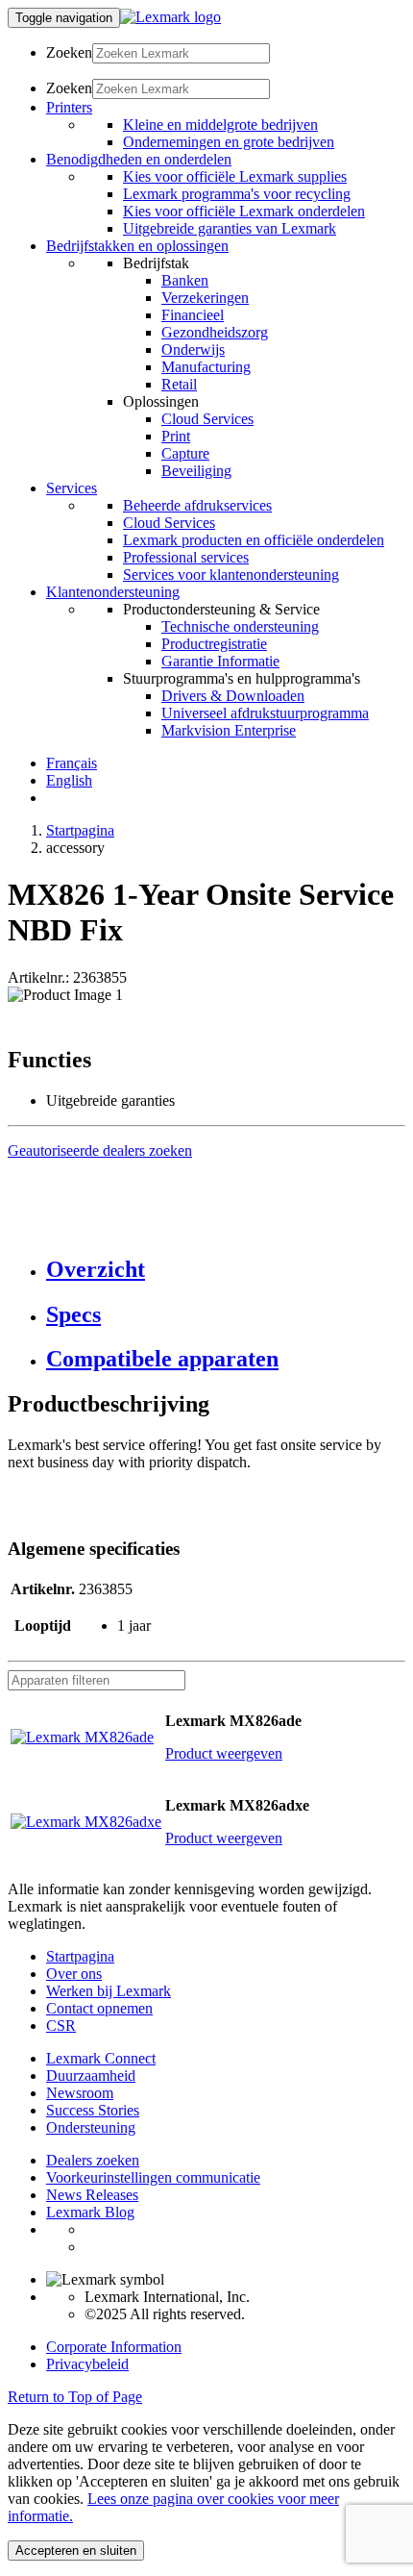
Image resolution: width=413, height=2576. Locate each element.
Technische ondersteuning (240, 626)
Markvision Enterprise (229, 730)
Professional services (186, 557)
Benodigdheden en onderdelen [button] (139, 159)
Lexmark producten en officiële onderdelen (254, 540)
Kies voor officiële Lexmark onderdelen (244, 211)
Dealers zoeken (93, 2160)
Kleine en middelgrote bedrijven (220, 125)
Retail (179, 384)
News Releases (92, 2195)
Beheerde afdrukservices (197, 505)
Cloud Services (207, 419)
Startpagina (80, 830)
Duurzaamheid (91, 2076)
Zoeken (69, 52)
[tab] (226, 1270)
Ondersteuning (91, 2127)
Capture (185, 453)
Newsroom (80, 2093)
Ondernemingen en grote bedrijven (229, 142)
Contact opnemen (99, 2008)
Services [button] (72, 488)
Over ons (74, 1974)
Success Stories (93, 2110)
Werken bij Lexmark (109, 1991)
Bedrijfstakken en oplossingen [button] (137, 246)
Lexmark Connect (101, 2058)
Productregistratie (214, 644)
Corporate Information (114, 2347)
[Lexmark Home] (170, 17)
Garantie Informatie (220, 661)
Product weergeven (224, 1753)
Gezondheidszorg (215, 332)
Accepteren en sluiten (76, 2551)
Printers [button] (69, 107)
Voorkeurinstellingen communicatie (153, 2177)
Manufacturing (206, 367)
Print (176, 436)
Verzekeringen (205, 298)
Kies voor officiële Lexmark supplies (235, 176)
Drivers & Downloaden (233, 696)
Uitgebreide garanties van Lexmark (230, 228)
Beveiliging (196, 471)
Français (72, 763)
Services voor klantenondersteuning (231, 575)
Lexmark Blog (90, 2212)
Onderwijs (193, 350)
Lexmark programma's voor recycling (237, 194)
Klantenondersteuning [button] (113, 592)
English (69, 780)
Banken (185, 280)
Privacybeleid (87, 2364)
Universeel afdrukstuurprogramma (265, 713)
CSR (61, 2026)
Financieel (193, 315)
